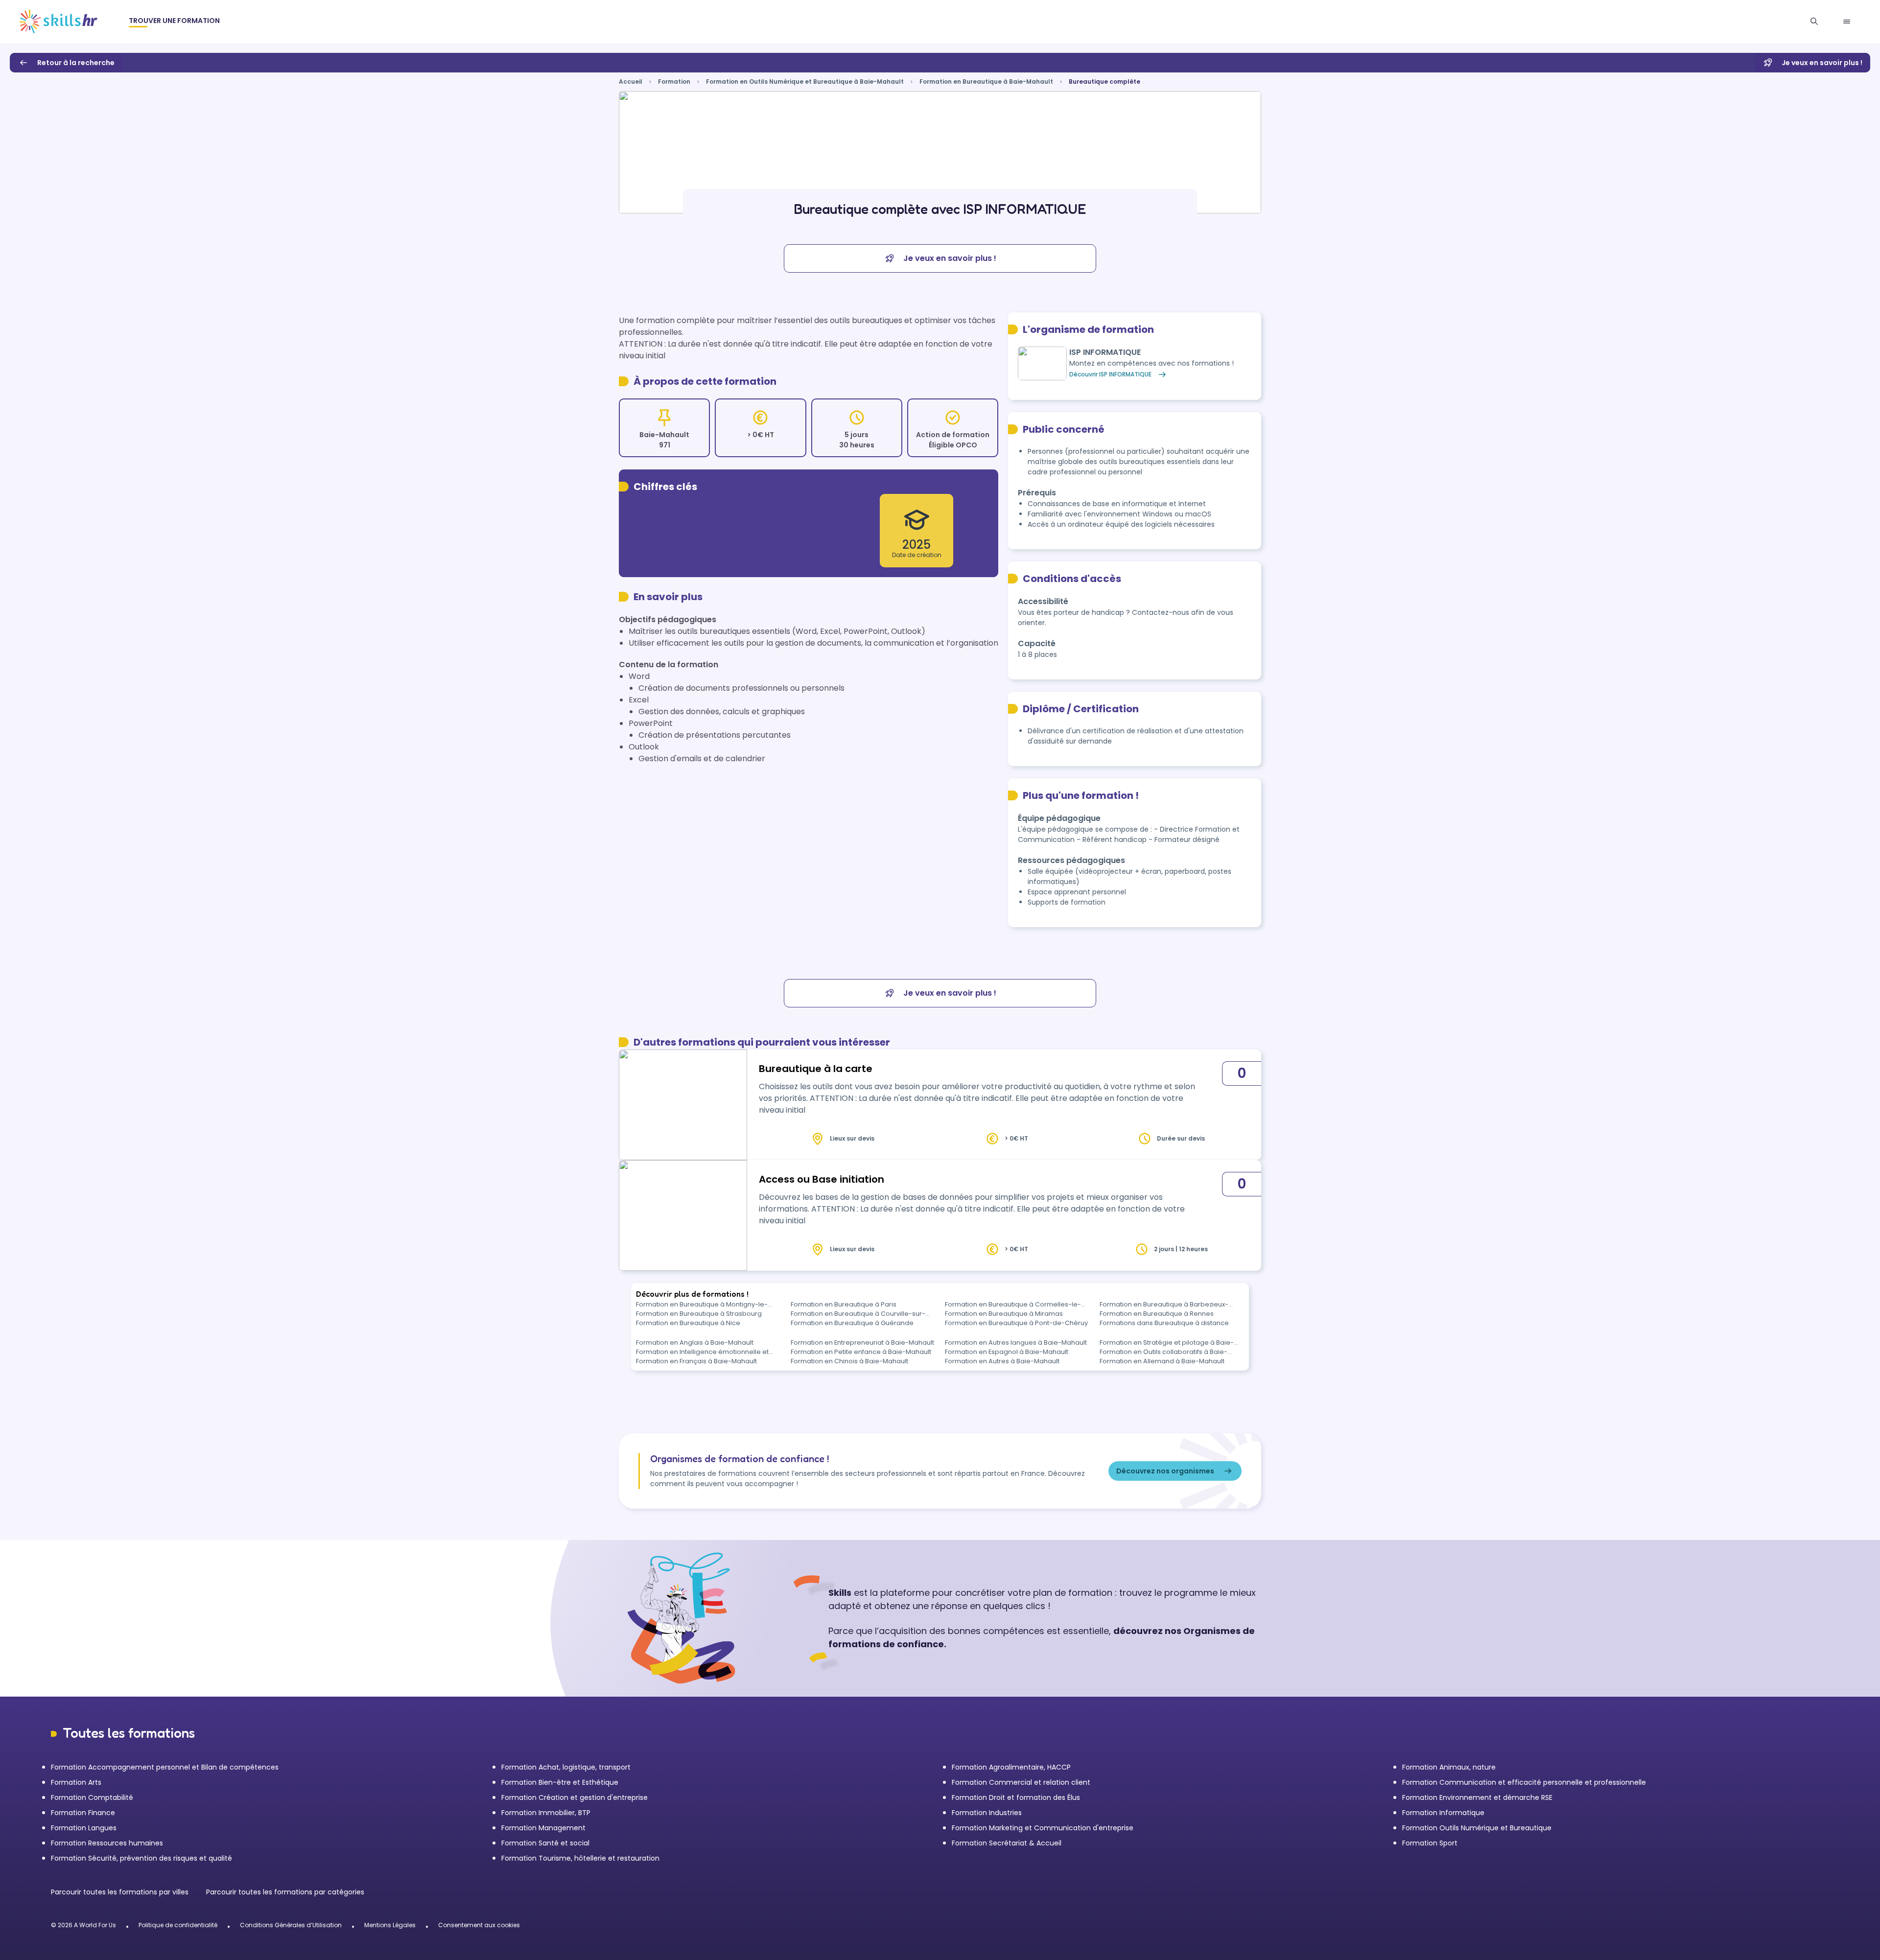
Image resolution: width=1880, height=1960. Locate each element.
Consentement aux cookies (479, 1925)
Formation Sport (1430, 1843)
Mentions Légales (390, 1925)
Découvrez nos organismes (1165, 1471)
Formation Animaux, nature (1449, 1767)
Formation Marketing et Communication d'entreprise (1043, 1828)
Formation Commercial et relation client (1021, 1782)
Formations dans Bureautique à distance (1164, 1323)
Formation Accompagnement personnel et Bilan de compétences (165, 1767)
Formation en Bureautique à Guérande (852, 1323)
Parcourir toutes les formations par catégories (285, 1892)
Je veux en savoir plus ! (1822, 63)
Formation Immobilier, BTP (546, 1813)
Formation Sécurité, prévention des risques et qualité (141, 1858)
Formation (674, 82)
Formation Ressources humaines (107, 1843)
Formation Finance (83, 1813)
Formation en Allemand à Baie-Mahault (1162, 1361)
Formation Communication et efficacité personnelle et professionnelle (1524, 1782)
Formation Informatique (1443, 1813)
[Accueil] (59, 22)
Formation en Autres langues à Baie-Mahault (1016, 1342)
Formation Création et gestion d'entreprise (575, 1797)
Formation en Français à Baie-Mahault (696, 1361)
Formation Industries (987, 1813)
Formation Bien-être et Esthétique (560, 1782)
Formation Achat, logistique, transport (566, 1767)
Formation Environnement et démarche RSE (1477, 1797)
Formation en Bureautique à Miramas (1004, 1314)
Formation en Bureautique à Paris (844, 1304)
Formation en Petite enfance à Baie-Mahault (861, 1352)
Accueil (631, 82)
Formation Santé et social (545, 1843)
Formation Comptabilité (92, 1797)
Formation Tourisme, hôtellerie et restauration (580, 1858)
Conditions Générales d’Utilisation (291, 1925)
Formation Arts (76, 1782)
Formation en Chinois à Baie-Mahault (849, 1361)
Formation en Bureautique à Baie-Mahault (986, 82)
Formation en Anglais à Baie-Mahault (695, 1342)
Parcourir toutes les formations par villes (121, 1892)
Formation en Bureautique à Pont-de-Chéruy (1016, 1323)
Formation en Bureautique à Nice (688, 1323)
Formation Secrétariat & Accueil (1007, 1843)
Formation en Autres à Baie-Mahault (1002, 1361)
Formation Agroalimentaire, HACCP (1011, 1767)
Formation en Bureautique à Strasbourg (699, 1314)
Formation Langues (84, 1828)
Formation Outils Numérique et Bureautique (1477, 1828)
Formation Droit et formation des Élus (1016, 1797)
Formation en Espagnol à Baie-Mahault (1007, 1352)
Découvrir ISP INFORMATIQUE (1110, 374)
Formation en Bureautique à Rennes (1157, 1314)
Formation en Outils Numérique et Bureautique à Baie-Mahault (805, 82)
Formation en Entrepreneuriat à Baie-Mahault (862, 1342)
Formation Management (543, 1828)
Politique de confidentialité (178, 1925)
